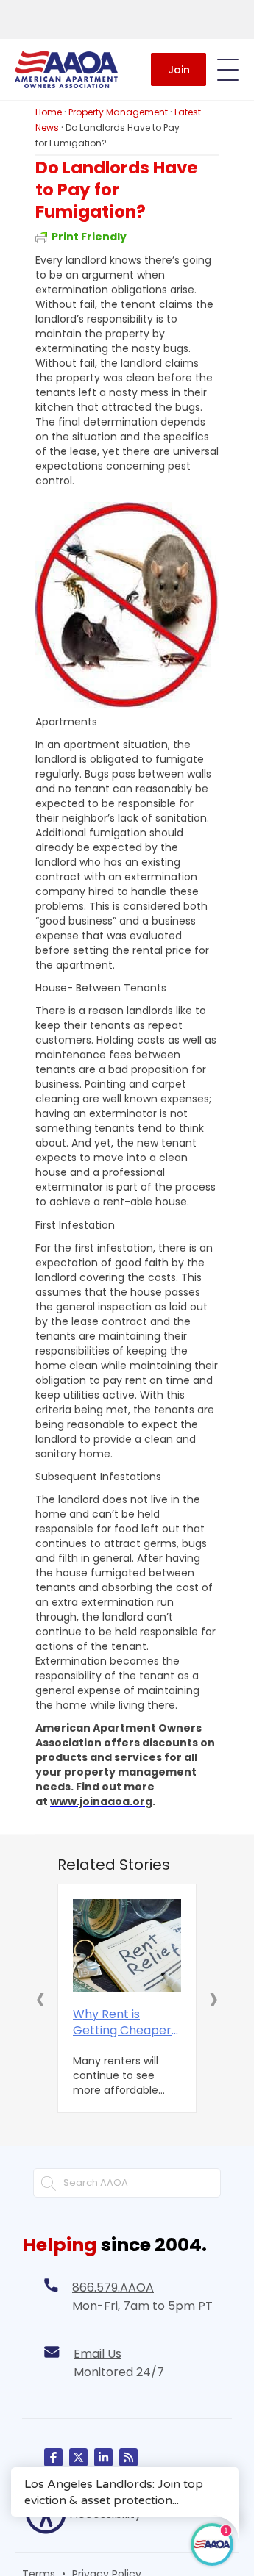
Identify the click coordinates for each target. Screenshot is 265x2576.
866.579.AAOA (113, 2288)
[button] (40, 1998)
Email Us (98, 2354)
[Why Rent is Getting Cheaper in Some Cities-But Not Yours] (127, 1945)
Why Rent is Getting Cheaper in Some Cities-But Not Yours (126, 2023)
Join (179, 70)
